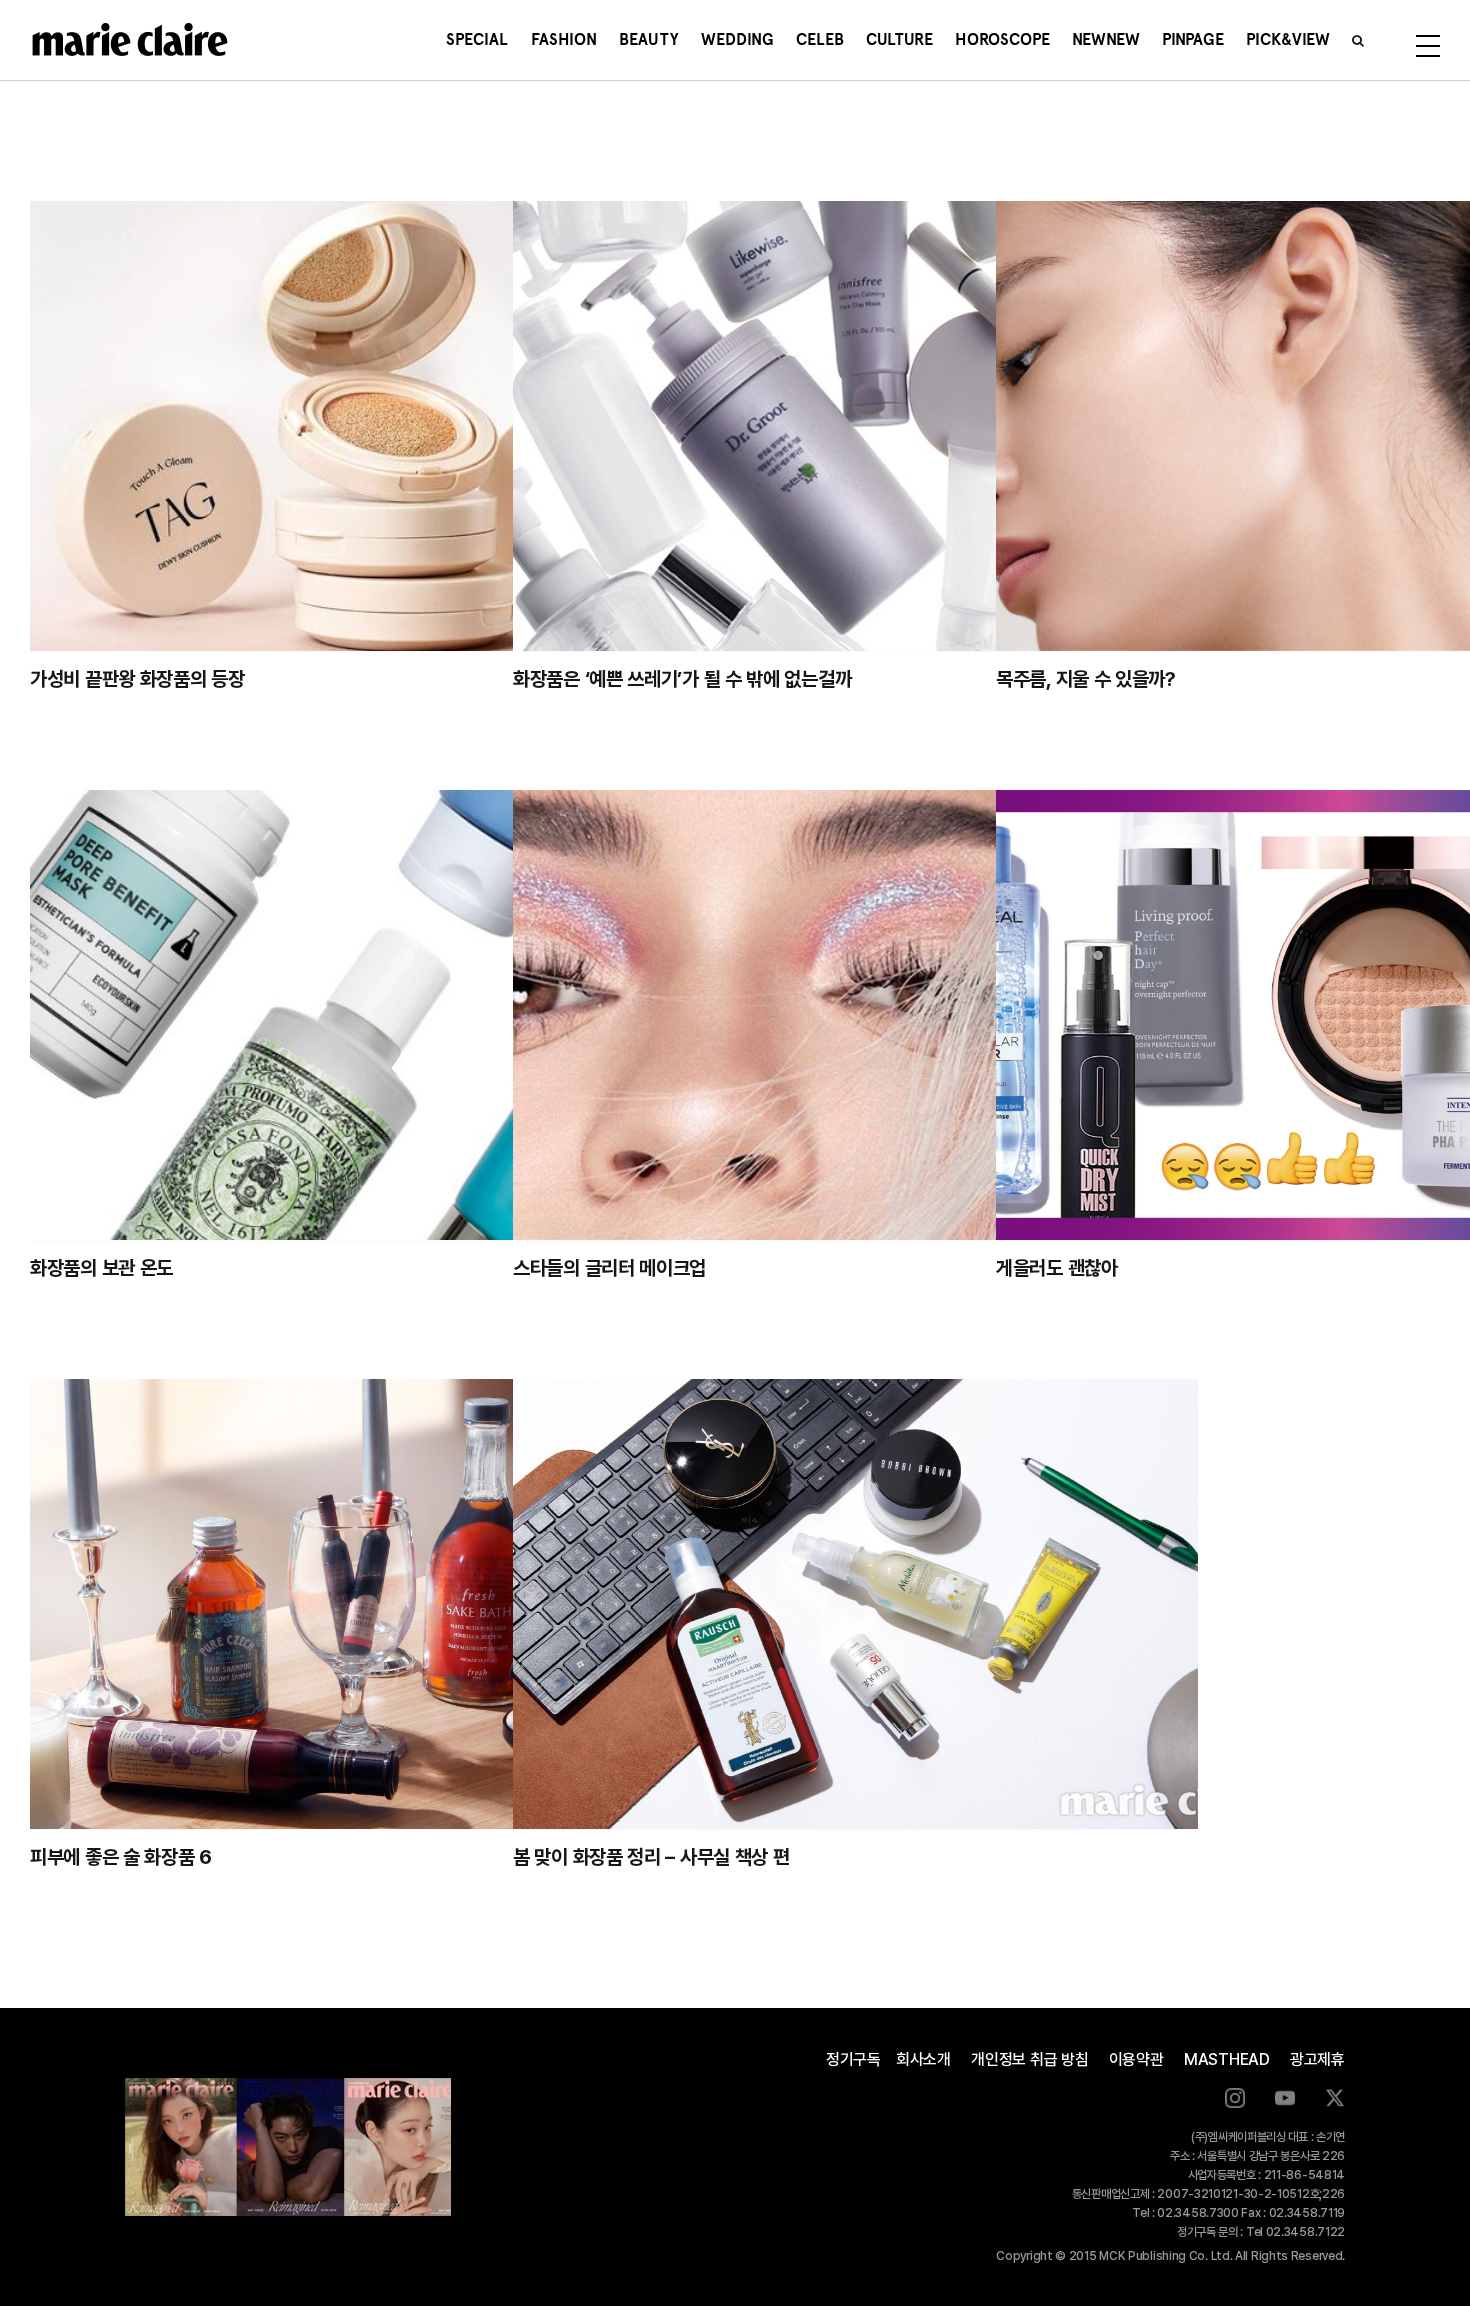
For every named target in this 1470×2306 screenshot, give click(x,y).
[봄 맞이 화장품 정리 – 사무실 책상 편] (855, 1604)
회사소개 (923, 2059)
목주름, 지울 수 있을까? (1086, 679)
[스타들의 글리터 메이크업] (855, 1015)
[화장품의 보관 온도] (372, 1015)
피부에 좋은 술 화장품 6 (121, 1857)
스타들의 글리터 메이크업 (609, 1268)
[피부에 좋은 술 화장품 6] (372, 1604)
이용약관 (1136, 2059)
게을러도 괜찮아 (1057, 1268)
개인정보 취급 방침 (1030, 2059)
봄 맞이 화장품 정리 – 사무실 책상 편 (651, 1857)
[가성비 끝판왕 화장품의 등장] (372, 426)
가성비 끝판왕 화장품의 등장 (137, 679)
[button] (1358, 40)
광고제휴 (1317, 2059)
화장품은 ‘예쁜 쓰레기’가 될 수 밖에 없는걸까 (682, 679)
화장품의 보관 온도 (101, 1268)
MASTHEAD (1227, 2059)
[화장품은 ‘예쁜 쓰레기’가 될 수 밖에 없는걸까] (855, 426)
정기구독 (853, 2059)
